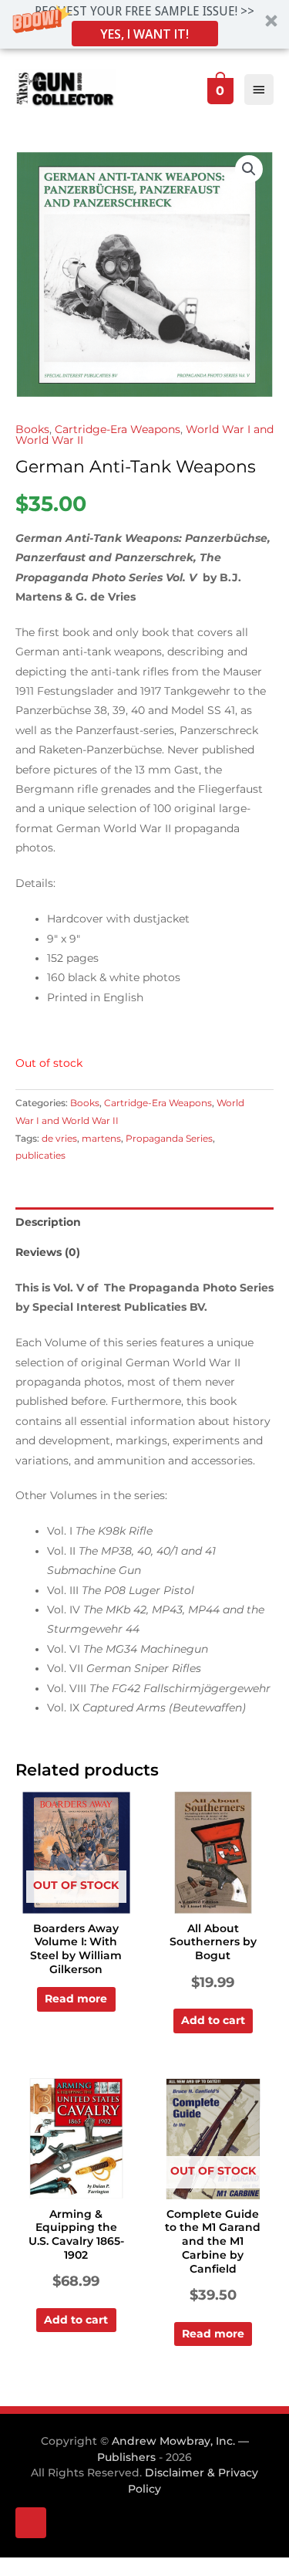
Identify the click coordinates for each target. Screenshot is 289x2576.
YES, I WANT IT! (144, 34)
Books (32, 429)
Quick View (76, 1901)
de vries (59, 1138)
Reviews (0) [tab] (48, 1252)
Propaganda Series (169, 1138)
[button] (144, 24)
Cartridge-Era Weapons (118, 429)
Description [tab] (48, 1222)
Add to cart (213, 2020)
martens (101, 1138)
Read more (76, 1999)
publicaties (40, 1155)
